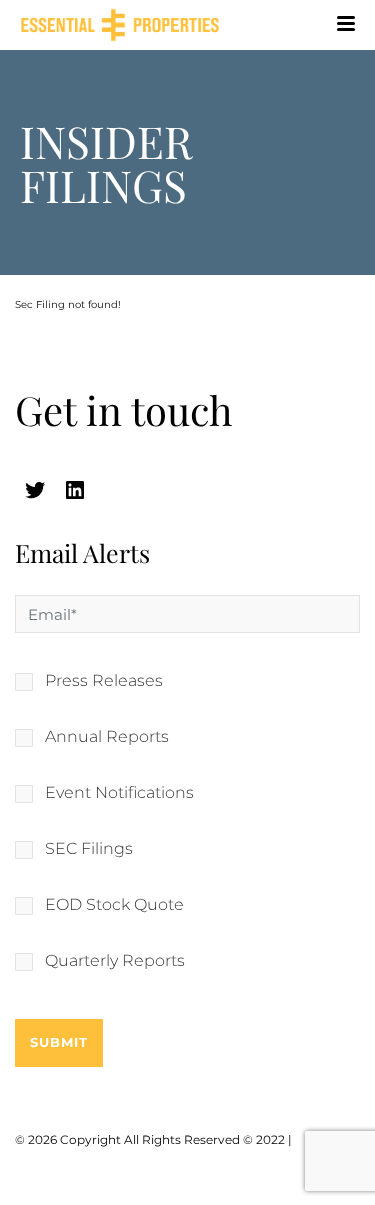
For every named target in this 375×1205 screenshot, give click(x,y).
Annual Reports (107, 737)
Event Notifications (119, 793)
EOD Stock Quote (114, 905)
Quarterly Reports (115, 961)
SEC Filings (89, 849)
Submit (59, 1042)
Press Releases (104, 681)
